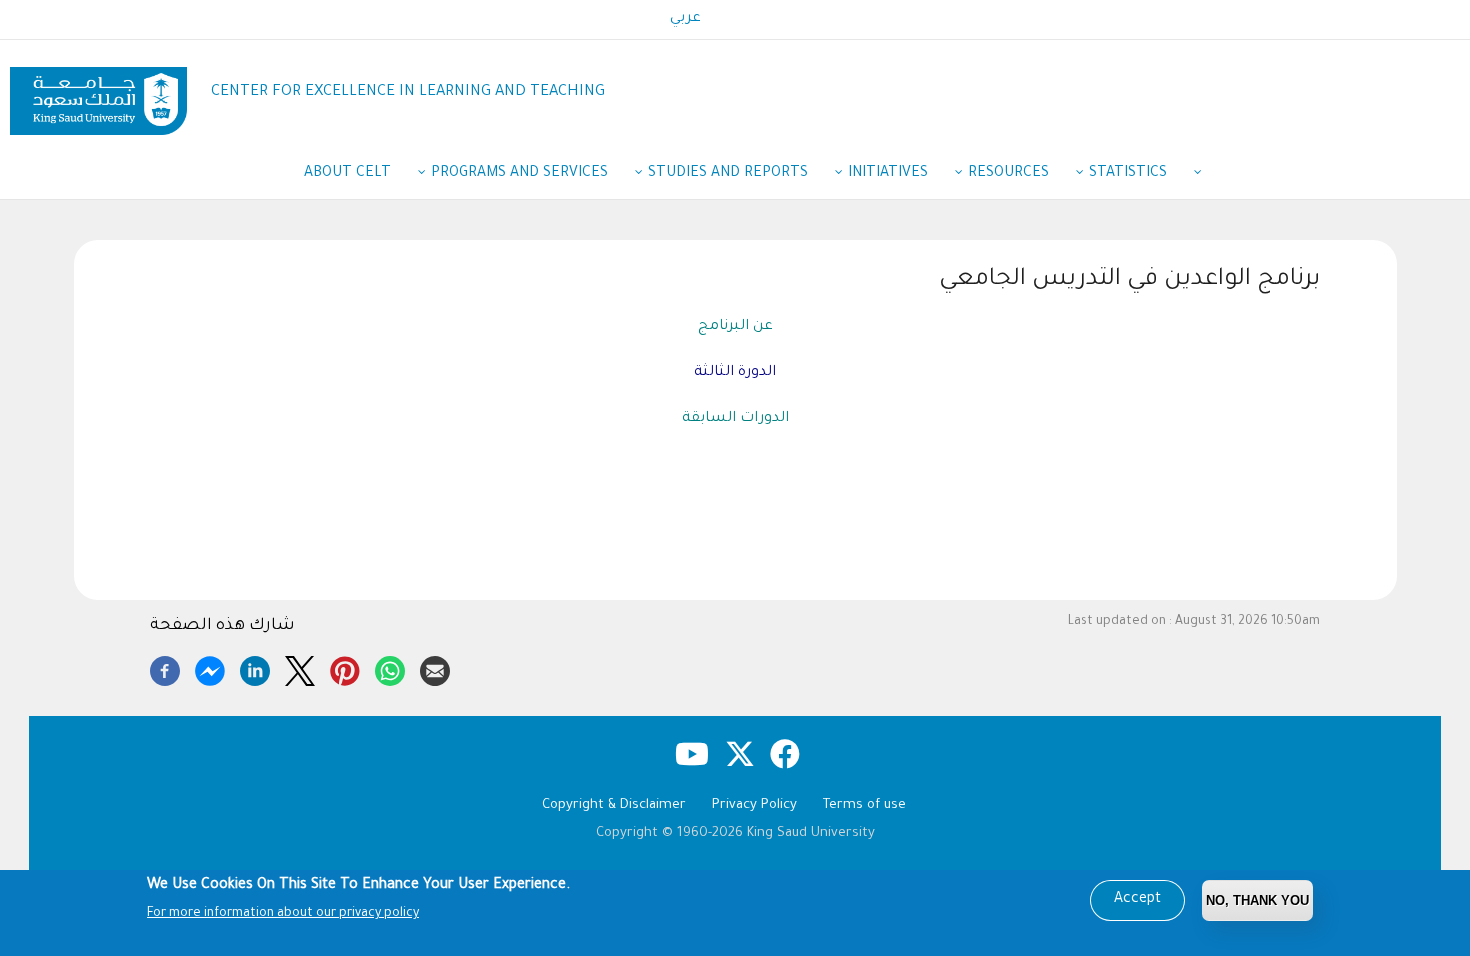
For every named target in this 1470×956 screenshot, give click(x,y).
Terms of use (864, 805)
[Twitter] (300, 668)
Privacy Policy (754, 805)
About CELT (347, 174)
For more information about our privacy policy (283, 914)
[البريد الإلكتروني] (435, 668)
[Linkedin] (255, 668)
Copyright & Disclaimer (614, 805)
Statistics (1128, 174)
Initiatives (888, 174)
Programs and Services (519, 174)
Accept (1137, 900)
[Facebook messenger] (210, 668)
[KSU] (98, 93)
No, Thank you (1257, 900)
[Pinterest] (345, 668)
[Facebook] (165, 668)
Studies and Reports (728, 174)
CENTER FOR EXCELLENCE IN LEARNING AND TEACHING (408, 92)
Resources (1008, 174)
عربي (685, 19)
